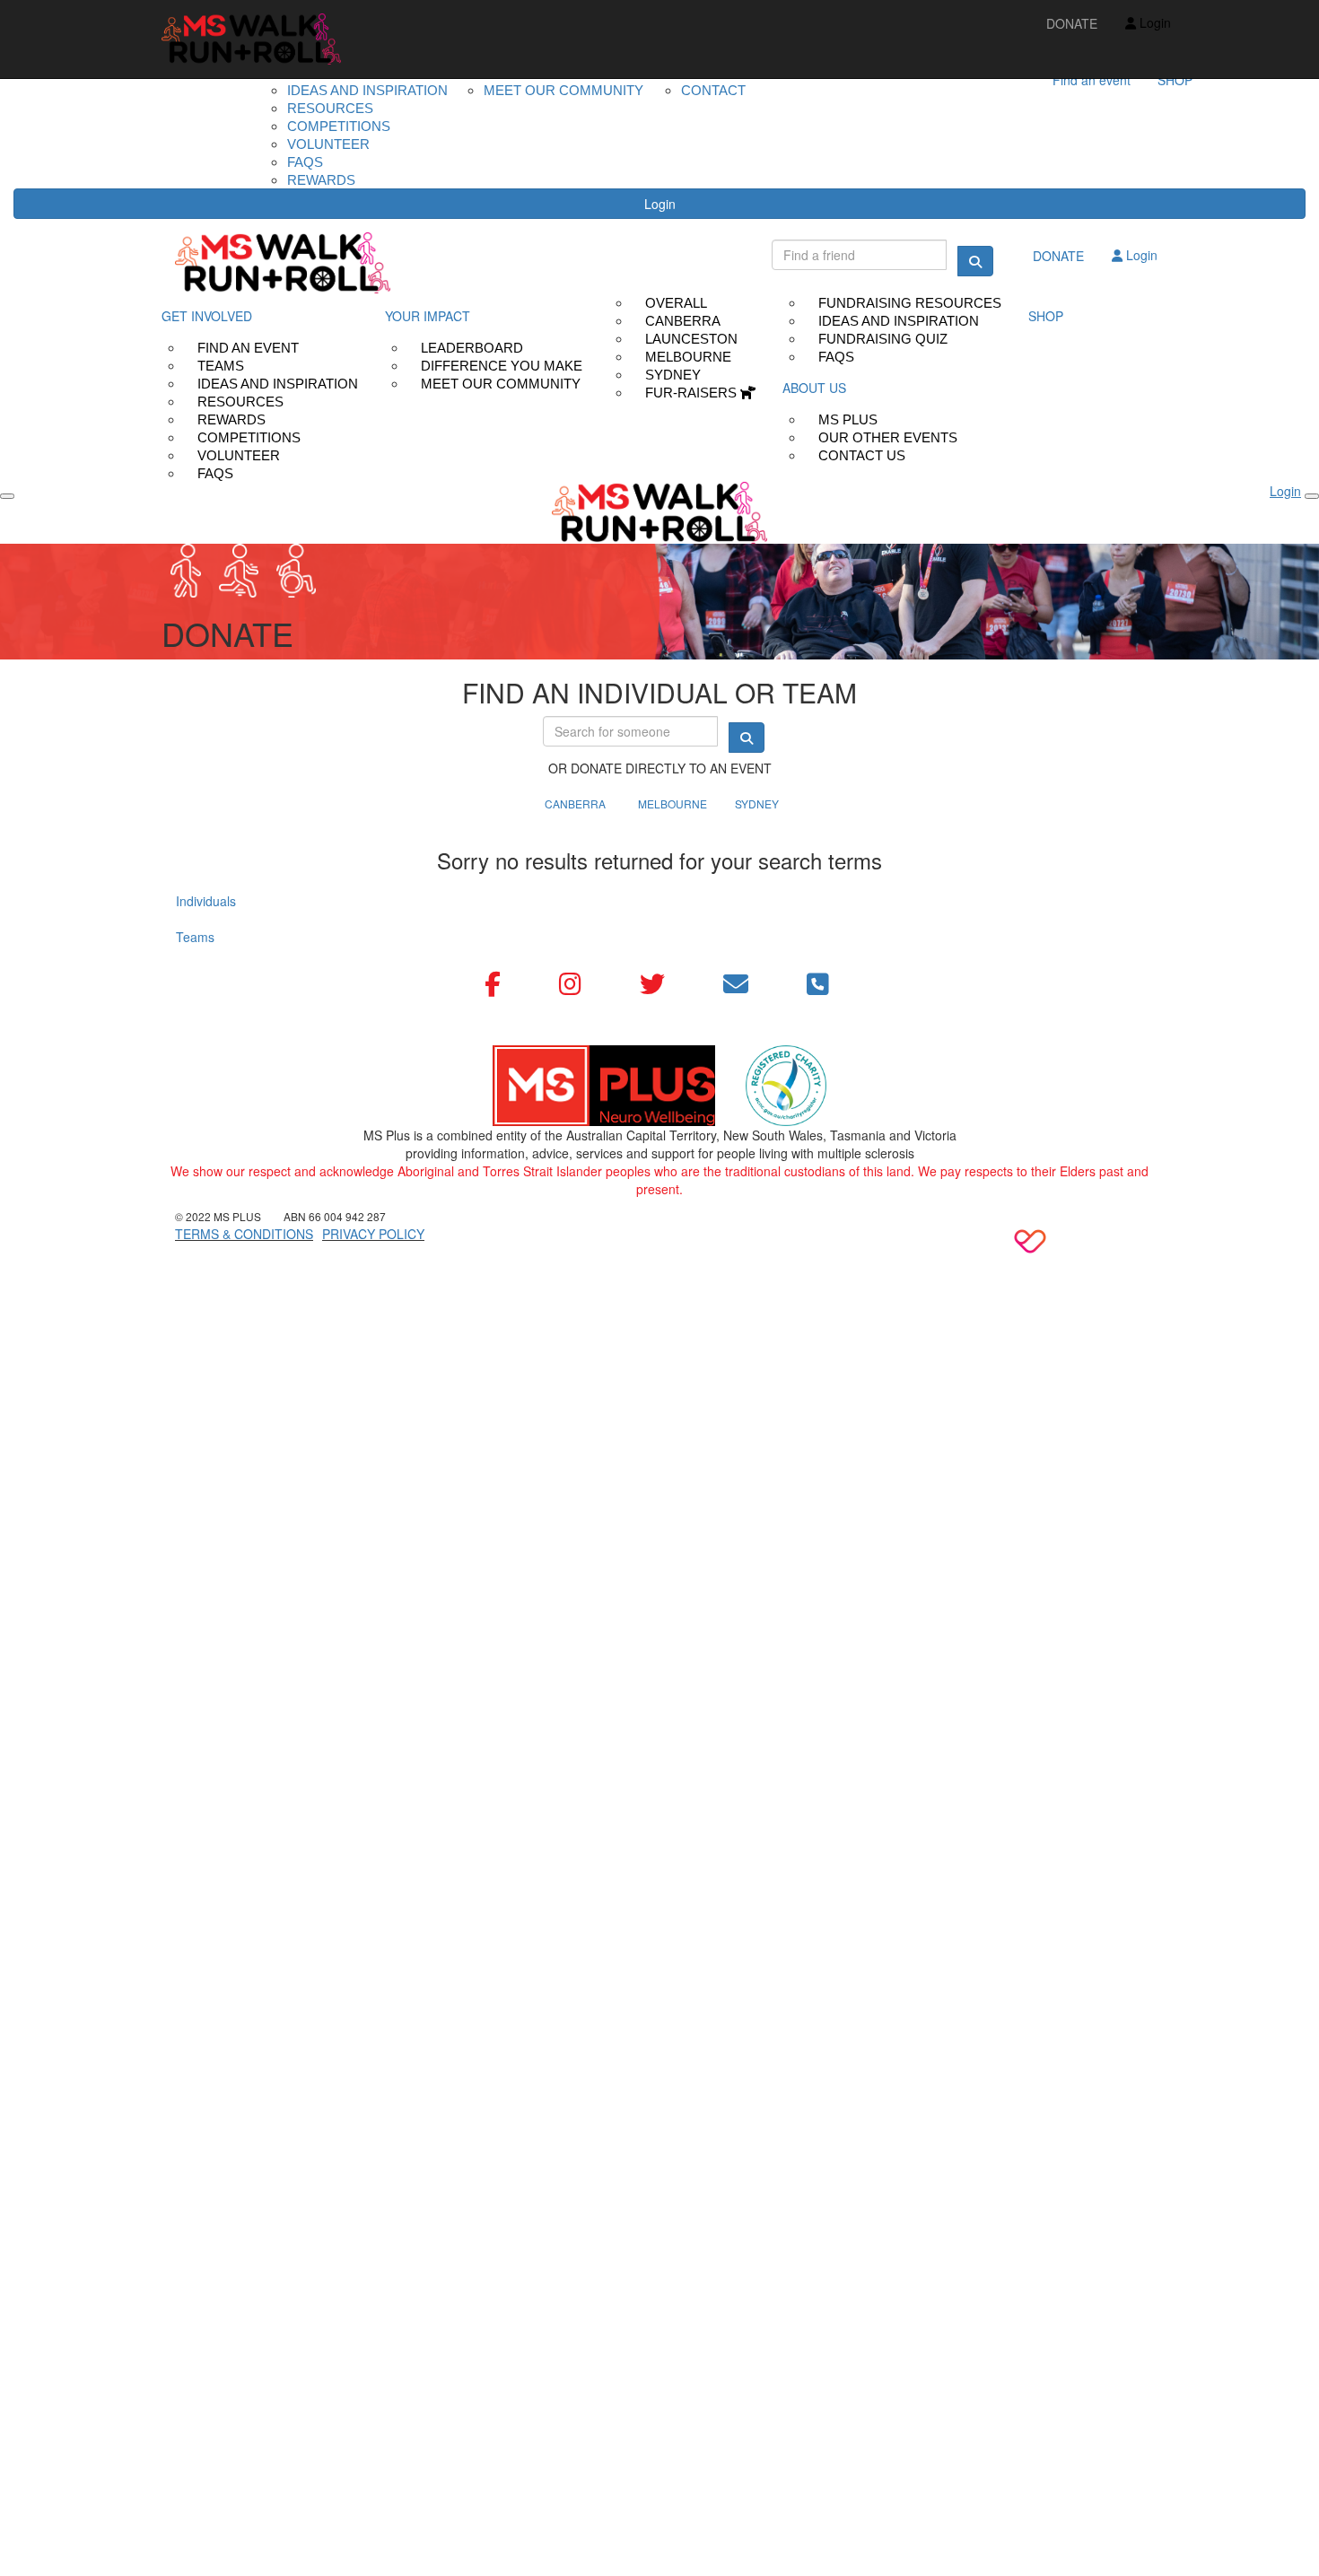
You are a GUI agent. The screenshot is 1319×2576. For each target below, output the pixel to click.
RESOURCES (330, 108)
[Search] (975, 261)
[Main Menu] (7, 496)
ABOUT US (814, 388)
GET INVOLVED (207, 316)
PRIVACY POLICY (373, 1234)
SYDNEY (757, 803)
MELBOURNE (673, 803)
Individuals (206, 901)
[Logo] (251, 39)
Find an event (1092, 80)
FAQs (215, 473)
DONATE (1072, 23)
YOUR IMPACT (428, 316)
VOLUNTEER (328, 144)
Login (660, 204)
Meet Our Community (501, 384)
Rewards (321, 180)
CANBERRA (575, 803)
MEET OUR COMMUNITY (563, 90)
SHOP (1175, 80)
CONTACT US (862, 455)
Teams (195, 937)
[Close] (1312, 496)
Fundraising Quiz (883, 339)
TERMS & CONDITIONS (244, 1234)
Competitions (339, 126)
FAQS (305, 162)
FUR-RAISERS (693, 393)
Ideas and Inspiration (367, 90)
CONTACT (713, 90)
